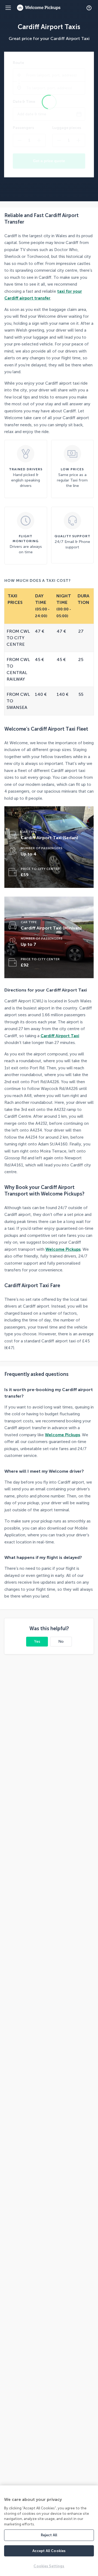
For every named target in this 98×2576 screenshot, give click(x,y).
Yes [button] (37, 1641)
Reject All (49, 2535)
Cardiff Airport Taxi (60, 1036)
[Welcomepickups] (8, 8)
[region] (49, 2531)
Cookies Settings (49, 2566)
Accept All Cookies (49, 2551)
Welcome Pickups (63, 1249)
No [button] (61, 1641)
